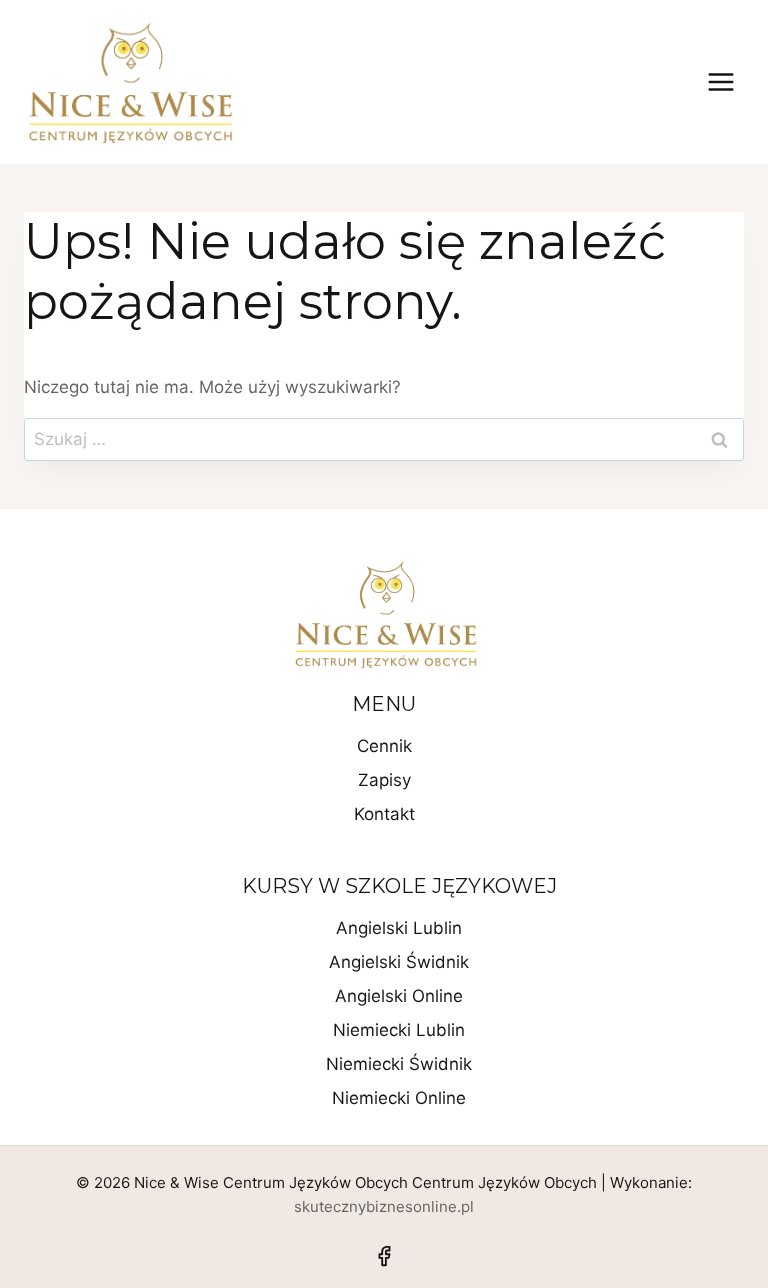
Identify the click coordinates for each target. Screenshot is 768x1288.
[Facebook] (384, 1256)
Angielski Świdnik (399, 962)
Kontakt (384, 814)
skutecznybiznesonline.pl (384, 1206)
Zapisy (384, 780)
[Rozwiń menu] (720, 81)
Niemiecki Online (399, 1098)
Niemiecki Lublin (399, 1030)
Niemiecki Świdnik (399, 1064)
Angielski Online (399, 996)
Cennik (384, 746)
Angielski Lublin (399, 928)
